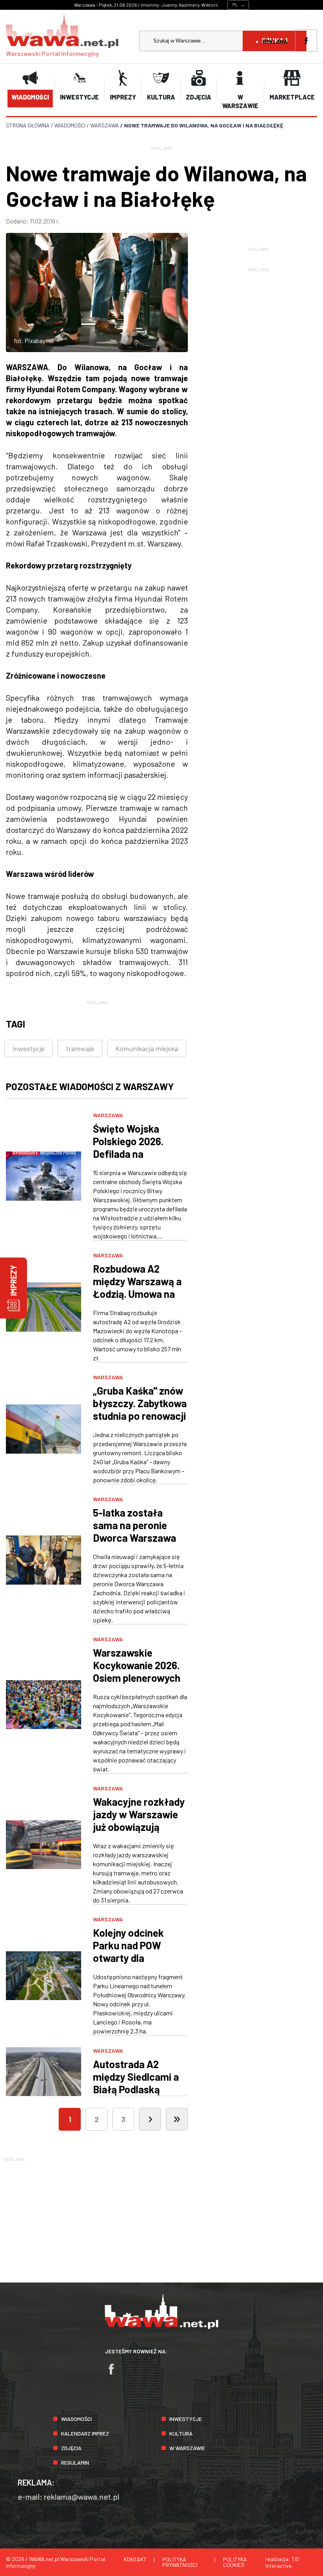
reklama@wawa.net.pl (82, 2497)
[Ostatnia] (177, 2119)
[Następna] (150, 2119)
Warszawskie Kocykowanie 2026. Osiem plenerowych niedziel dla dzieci (137, 1671)
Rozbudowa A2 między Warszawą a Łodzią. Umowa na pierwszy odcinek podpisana (137, 1294)
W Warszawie (187, 2448)
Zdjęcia (71, 2448)
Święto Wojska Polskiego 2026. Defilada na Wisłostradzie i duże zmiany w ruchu (139, 1154)
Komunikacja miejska (147, 1048)
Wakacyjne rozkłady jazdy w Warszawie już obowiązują (139, 1814)
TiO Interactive (282, 2562)
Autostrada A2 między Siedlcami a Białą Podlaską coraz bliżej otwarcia (140, 2083)
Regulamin (75, 2463)
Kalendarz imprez (85, 2433)
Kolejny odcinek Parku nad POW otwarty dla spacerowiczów (128, 1951)
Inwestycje (186, 2419)
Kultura (181, 2433)
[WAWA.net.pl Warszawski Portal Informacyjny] (161, 2327)
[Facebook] (115, 2373)
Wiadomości (76, 2419)
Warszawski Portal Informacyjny (52, 53)
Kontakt (135, 2559)
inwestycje (29, 1048)
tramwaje (80, 1048)
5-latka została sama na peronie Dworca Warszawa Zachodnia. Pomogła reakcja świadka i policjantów (139, 1544)
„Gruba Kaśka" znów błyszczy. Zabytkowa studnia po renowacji (140, 1403)
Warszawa (108, 1115)
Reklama (275, 42)
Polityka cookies (235, 2562)
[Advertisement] (161, 2218)
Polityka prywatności (180, 2562)
